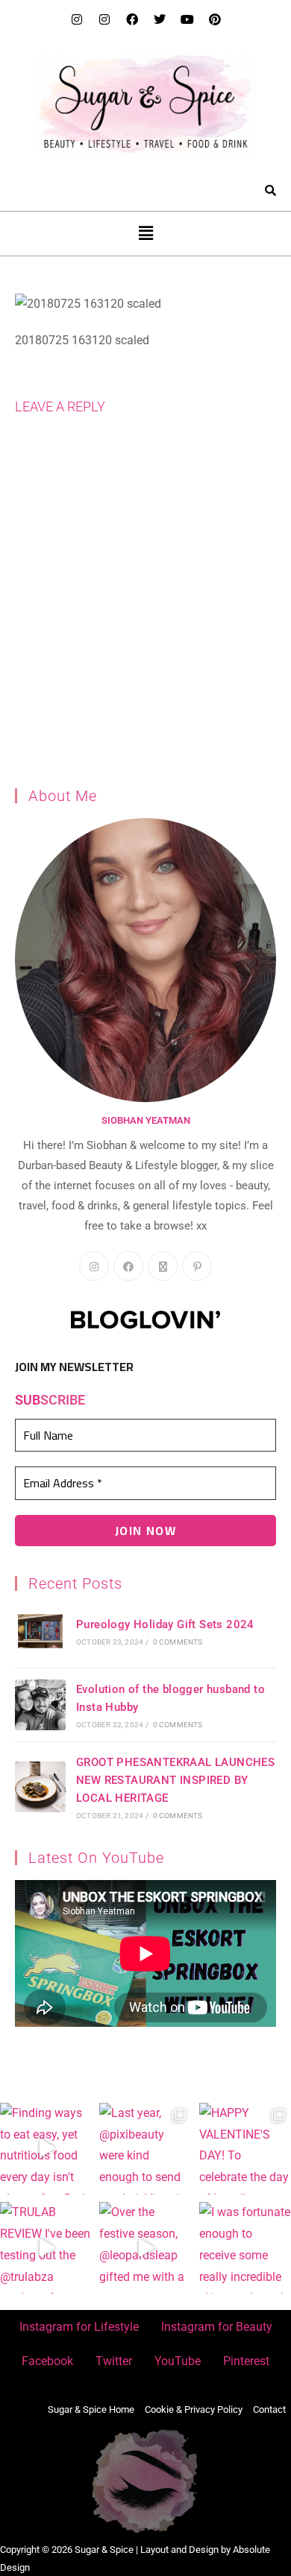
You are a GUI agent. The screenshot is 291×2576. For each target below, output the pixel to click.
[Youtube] (187, 19)
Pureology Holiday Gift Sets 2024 (165, 1624)
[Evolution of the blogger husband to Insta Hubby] (40, 1705)
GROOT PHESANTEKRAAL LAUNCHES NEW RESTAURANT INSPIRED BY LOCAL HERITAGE (175, 1780)
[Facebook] (132, 19)
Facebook (47, 2361)
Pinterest (246, 2361)
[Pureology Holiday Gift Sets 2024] (40, 1631)
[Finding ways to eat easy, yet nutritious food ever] (46, 2149)
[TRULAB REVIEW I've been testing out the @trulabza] (46, 2248)
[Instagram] (77, 19)
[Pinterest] (215, 19)
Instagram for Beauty (217, 2327)
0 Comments (178, 1642)
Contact (269, 2409)
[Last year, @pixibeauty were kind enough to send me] (145, 2149)
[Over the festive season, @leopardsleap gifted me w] (145, 2248)
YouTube (178, 2361)
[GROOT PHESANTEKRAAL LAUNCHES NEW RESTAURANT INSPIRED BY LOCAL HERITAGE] (40, 1787)
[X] (163, 1266)
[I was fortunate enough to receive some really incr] (245, 2248)
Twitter (114, 2361)
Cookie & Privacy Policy (194, 2409)
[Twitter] (160, 19)
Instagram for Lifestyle (79, 2327)
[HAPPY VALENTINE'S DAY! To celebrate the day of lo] (245, 2149)
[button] (145, 233)
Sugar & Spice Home (91, 2409)
